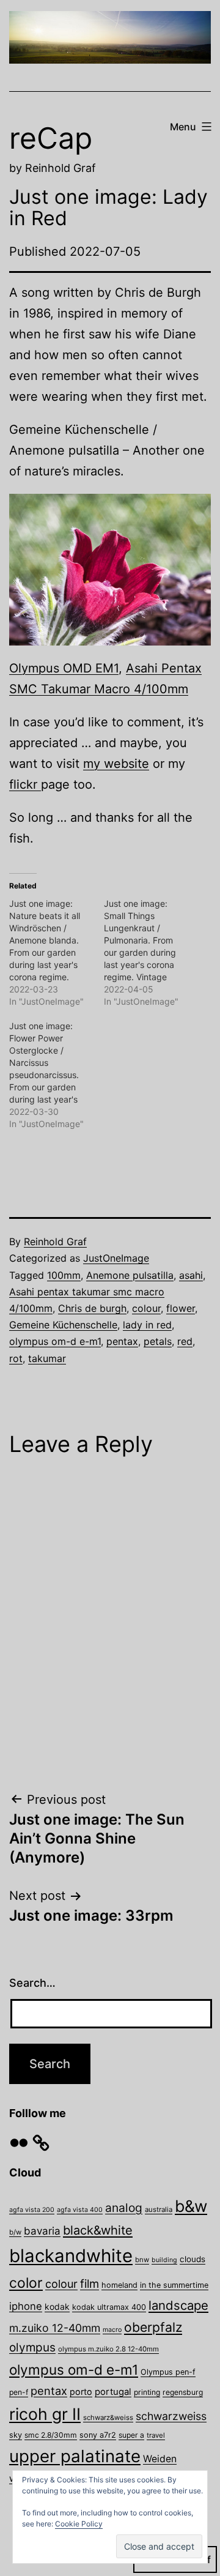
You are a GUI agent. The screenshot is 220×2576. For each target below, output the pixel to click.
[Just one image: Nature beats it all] (57, 953)
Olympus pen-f (168, 2372)
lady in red (147, 1325)
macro (112, 2330)
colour (146, 1308)
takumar (47, 1358)
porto (81, 2392)
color (26, 2283)
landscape (178, 2305)
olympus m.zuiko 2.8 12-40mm (108, 2349)
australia (159, 2209)
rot (16, 1358)
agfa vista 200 (32, 2210)
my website (116, 764)
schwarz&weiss (108, 2418)
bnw (142, 2260)
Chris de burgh (92, 1308)
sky (16, 2435)
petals (158, 1341)
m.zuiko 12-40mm (55, 2328)
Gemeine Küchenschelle (63, 1325)
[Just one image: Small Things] (151, 953)
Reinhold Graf (55, 1241)
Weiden (160, 2459)
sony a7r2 (98, 2435)
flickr (25, 784)
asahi (191, 1275)
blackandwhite (71, 2256)
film (90, 2284)
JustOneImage (116, 1258)
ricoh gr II (45, 2414)
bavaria (42, 2231)
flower (181, 1308)
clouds (193, 2259)
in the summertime (174, 2285)
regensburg (183, 2392)
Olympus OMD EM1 (64, 668)
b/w (15, 2232)
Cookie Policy (79, 2524)
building (164, 2260)
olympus (32, 2347)
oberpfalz (153, 2327)
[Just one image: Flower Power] (57, 1075)
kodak (57, 2306)
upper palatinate (75, 2456)
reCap (51, 138)
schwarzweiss (171, 2416)
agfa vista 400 (80, 2210)
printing (147, 2392)
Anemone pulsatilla (130, 1275)
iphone (26, 2306)
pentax (122, 1341)
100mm (64, 1275)
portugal (113, 2392)
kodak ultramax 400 (109, 2307)
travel (156, 2435)
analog (124, 2208)
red (185, 1341)
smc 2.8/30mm (51, 2435)
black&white (98, 2230)
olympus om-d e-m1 (55, 1341)
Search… (32, 1983)
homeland (119, 2285)
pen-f (19, 2392)
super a (131, 2435)
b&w (191, 2206)
